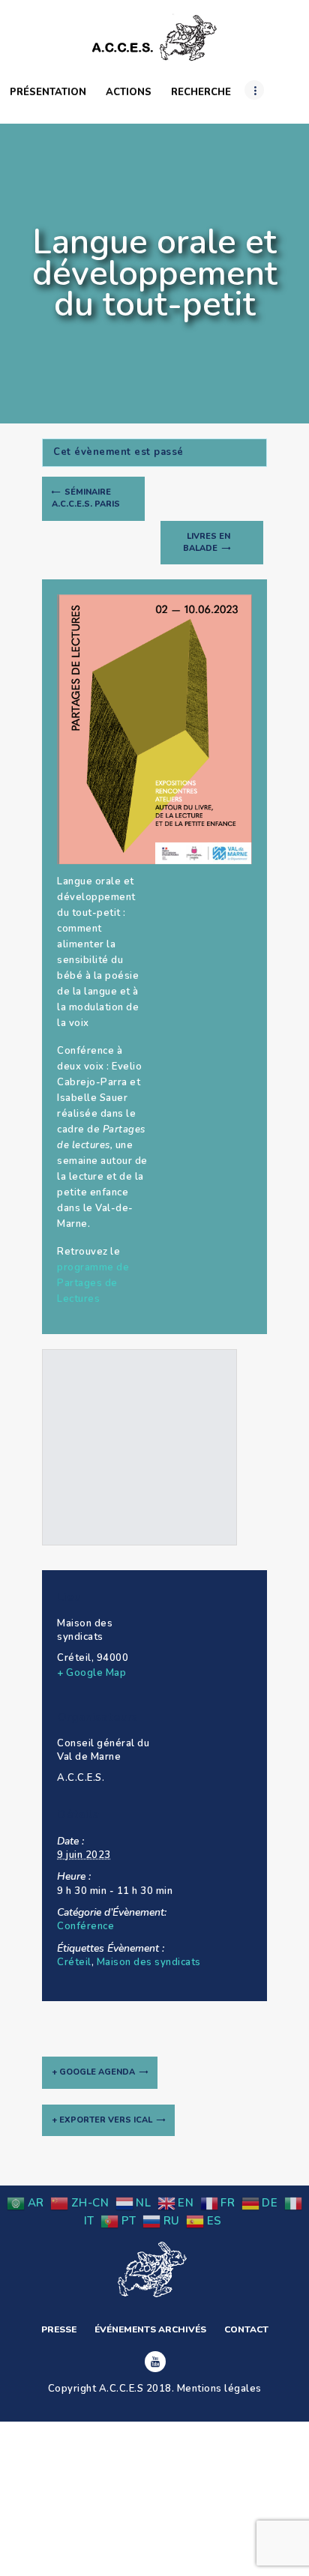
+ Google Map (91, 1673)
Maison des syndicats (149, 1962)
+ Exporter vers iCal (102, 2120)
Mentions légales (219, 2389)
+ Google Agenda (93, 2072)
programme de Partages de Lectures (93, 1283)
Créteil (74, 1962)
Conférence (85, 1926)
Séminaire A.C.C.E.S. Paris (86, 498)
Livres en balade (207, 542)
